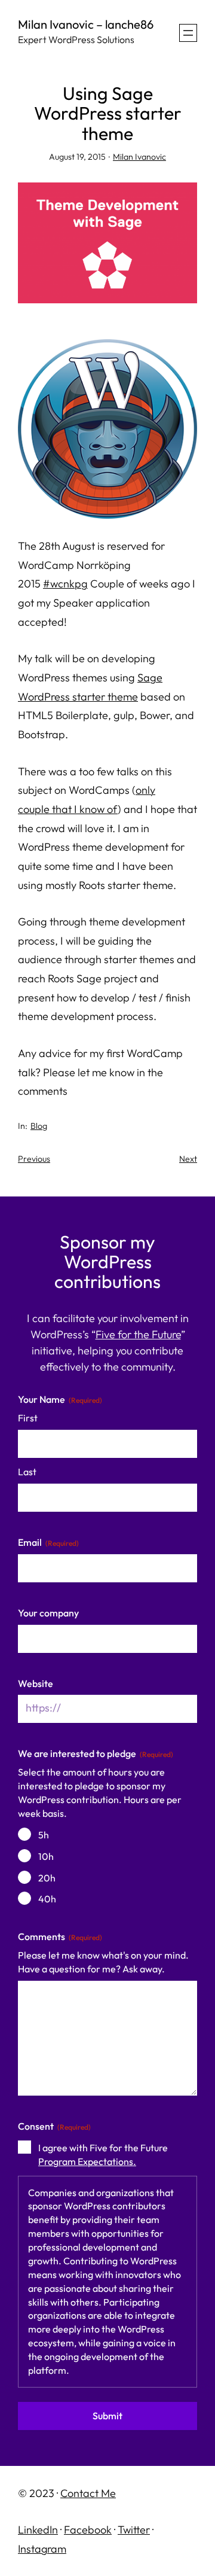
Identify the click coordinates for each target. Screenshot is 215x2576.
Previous (34, 1159)
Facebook (88, 2530)
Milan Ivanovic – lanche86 (86, 24)
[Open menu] (188, 33)
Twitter (134, 2530)
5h (44, 1835)
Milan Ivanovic (139, 157)
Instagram (42, 2549)
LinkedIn (38, 2530)
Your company (48, 1613)
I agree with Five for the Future (103, 2155)
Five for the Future (138, 1334)
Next (188, 1159)
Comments (60, 1936)
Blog (39, 1126)
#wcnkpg (65, 584)
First (28, 1418)
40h (47, 1899)
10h (46, 1856)
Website (36, 1683)
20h (47, 1878)
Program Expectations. (87, 2161)
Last (27, 1472)
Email (48, 1542)
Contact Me (88, 2493)
